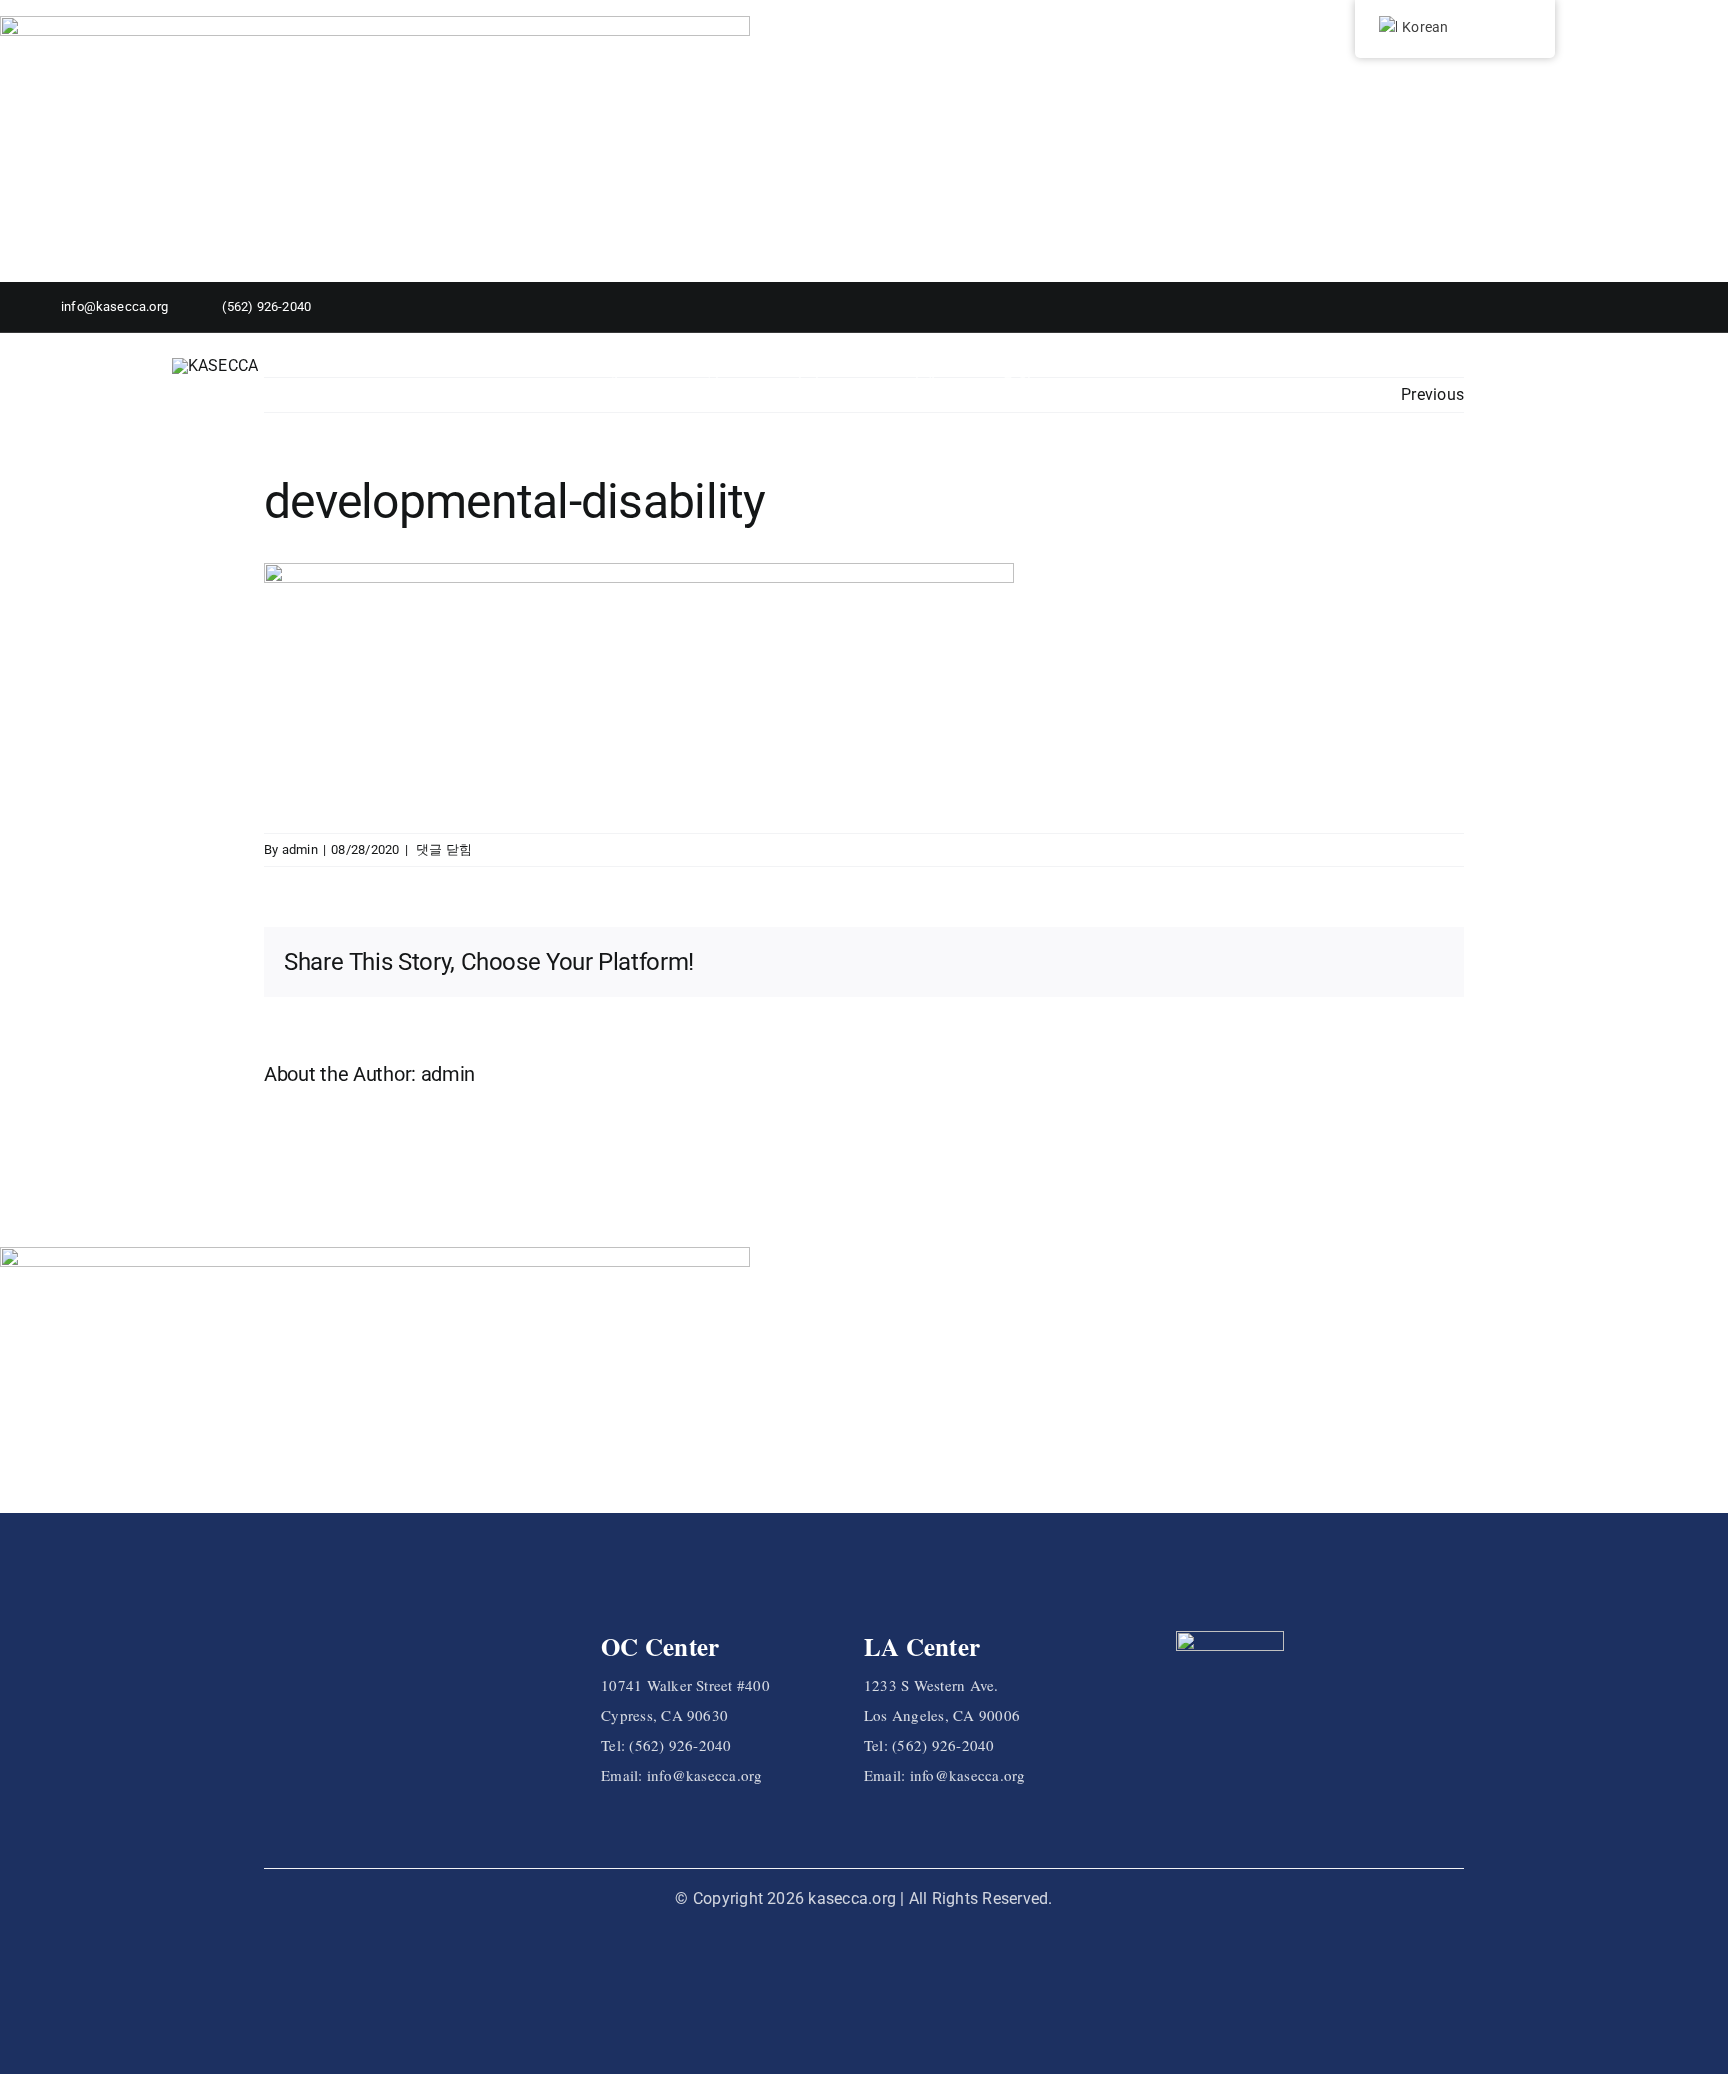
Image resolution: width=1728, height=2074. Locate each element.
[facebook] (1620, 307)
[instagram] (1649, 307)
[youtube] (1678, 307)
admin (300, 849)
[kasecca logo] (215, 365)
